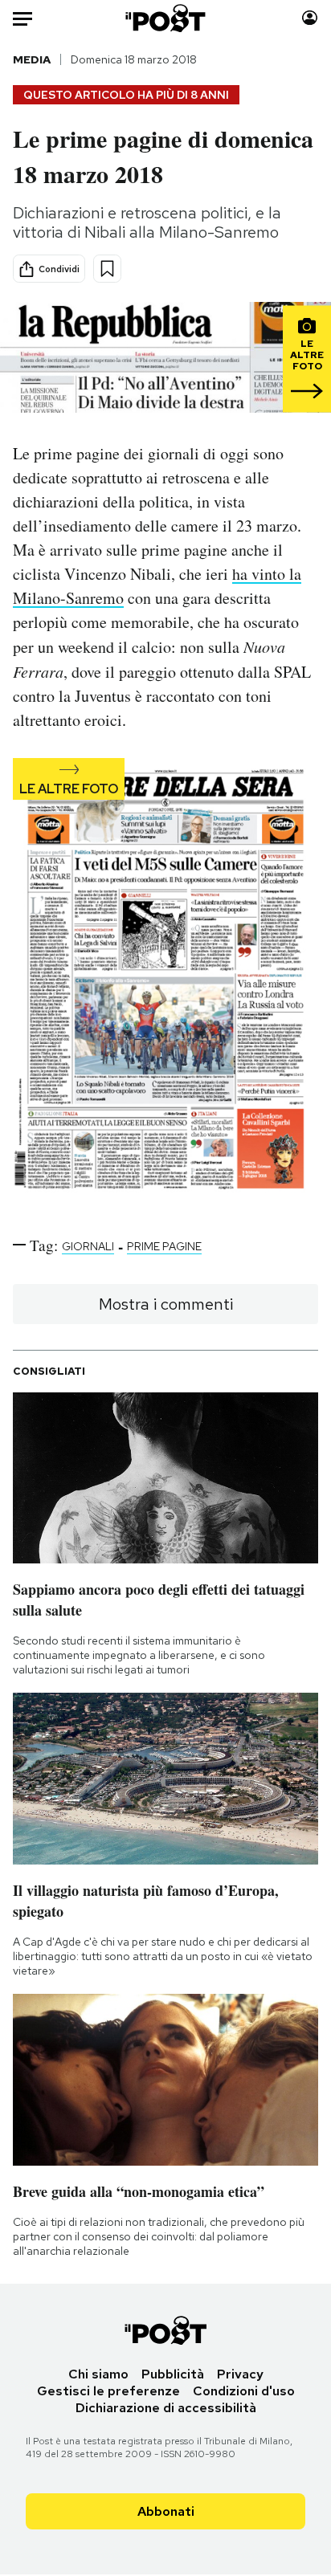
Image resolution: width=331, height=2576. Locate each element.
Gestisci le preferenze (108, 2391)
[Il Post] (166, 18)
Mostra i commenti (166, 1304)
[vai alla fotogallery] (165, 983)
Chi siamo (98, 2374)
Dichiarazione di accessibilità (166, 2408)
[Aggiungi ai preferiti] (107, 269)
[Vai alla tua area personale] (310, 18)
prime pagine (164, 1246)
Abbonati (166, 2511)
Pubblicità (173, 2374)
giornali (88, 1246)
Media (32, 59)
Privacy (240, 2374)
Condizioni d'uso (244, 2391)
